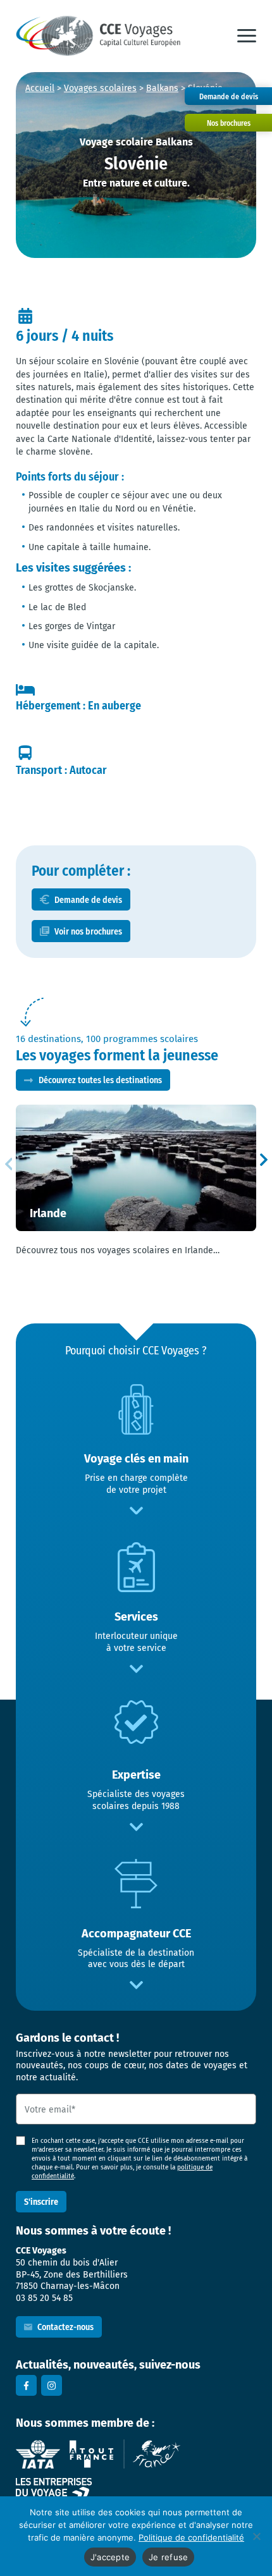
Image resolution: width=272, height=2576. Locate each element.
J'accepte (110, 2557)
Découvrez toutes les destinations (100, 1080)
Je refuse (168, 2557)
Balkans (162, 88)
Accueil (40, 88)
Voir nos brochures (88, 931)
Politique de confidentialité (191, 2537)
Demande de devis (88, 899)
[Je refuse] (256, 2536)
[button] (247, 36)
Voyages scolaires (100, 88)
